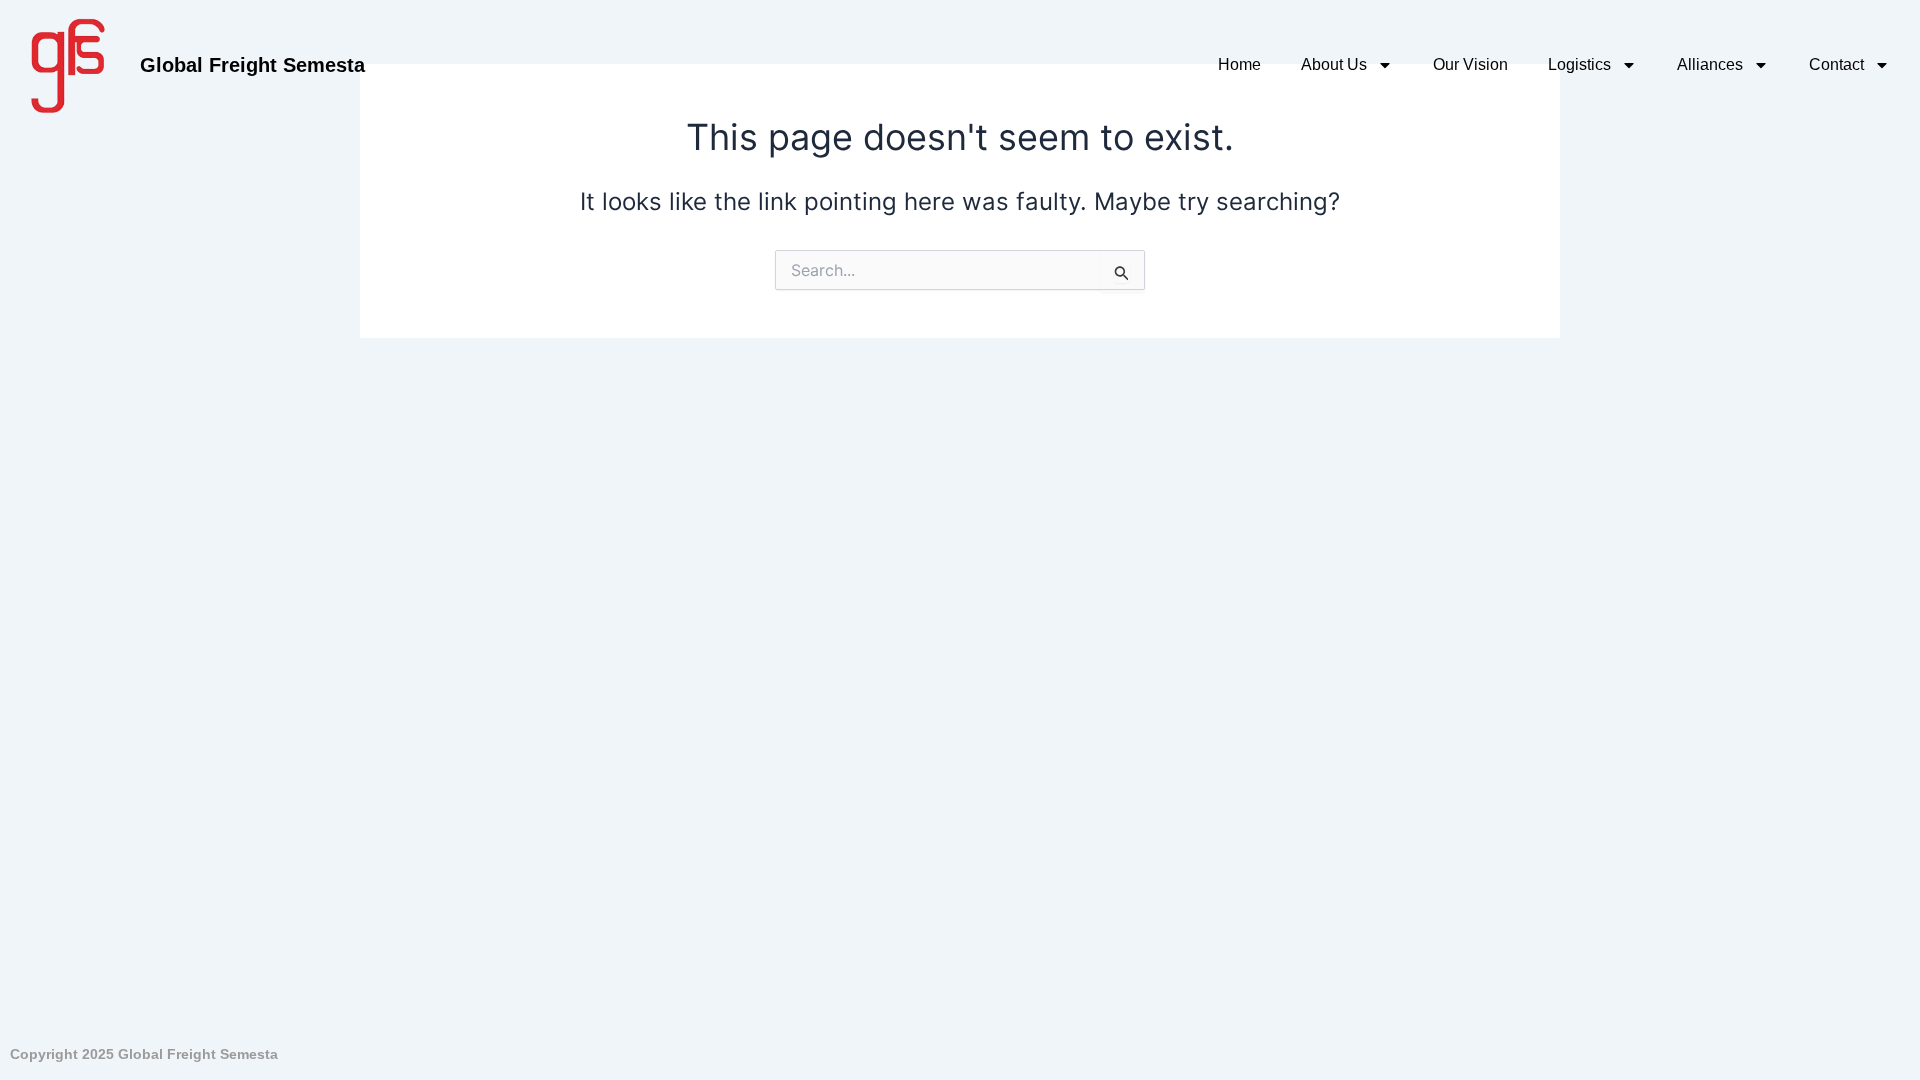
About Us (1334, 64)
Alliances (1710, 64)
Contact (1836, 64)
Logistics (1579, 64)
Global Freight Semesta (252, 65)
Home (1239, 64)
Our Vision (1470, 64)
